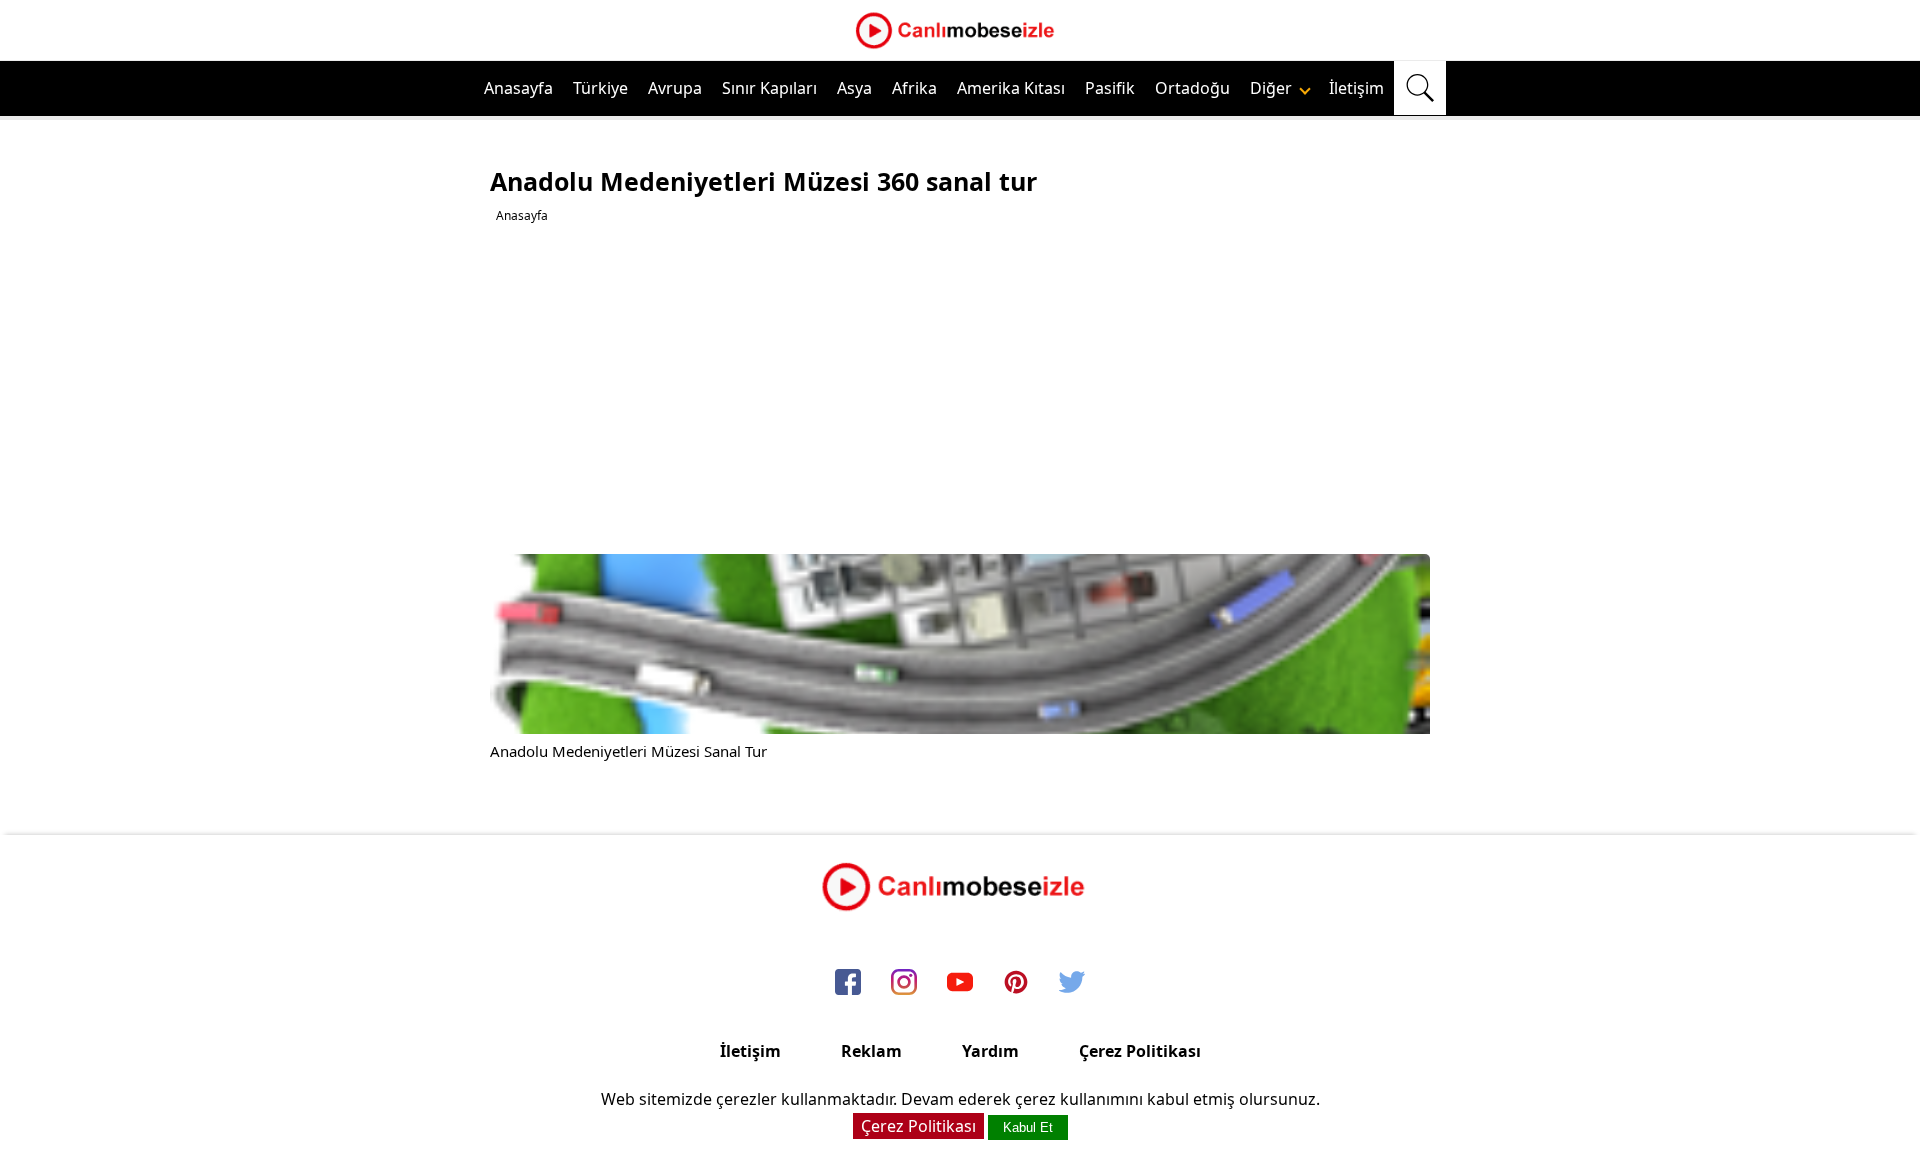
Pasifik (1110, 88)
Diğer (1273, 88)
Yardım (990, 1051)
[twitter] (1072, 983)
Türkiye (600, 88)
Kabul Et (1028, 1127)
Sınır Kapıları (769, 88)
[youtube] (960, 983)
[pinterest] (1016, 983)
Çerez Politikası (1140, 1051)
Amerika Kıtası (1011, 88)
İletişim (1356, 88)
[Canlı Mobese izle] (960, 46)
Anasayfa (518, 88)
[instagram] (904, 983)
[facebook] (848, 983)
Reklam (871, 1051)
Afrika (914, 88)
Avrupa (675, 88)
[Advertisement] (962, 389)
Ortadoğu (1192, 88)
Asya (854, 88)
